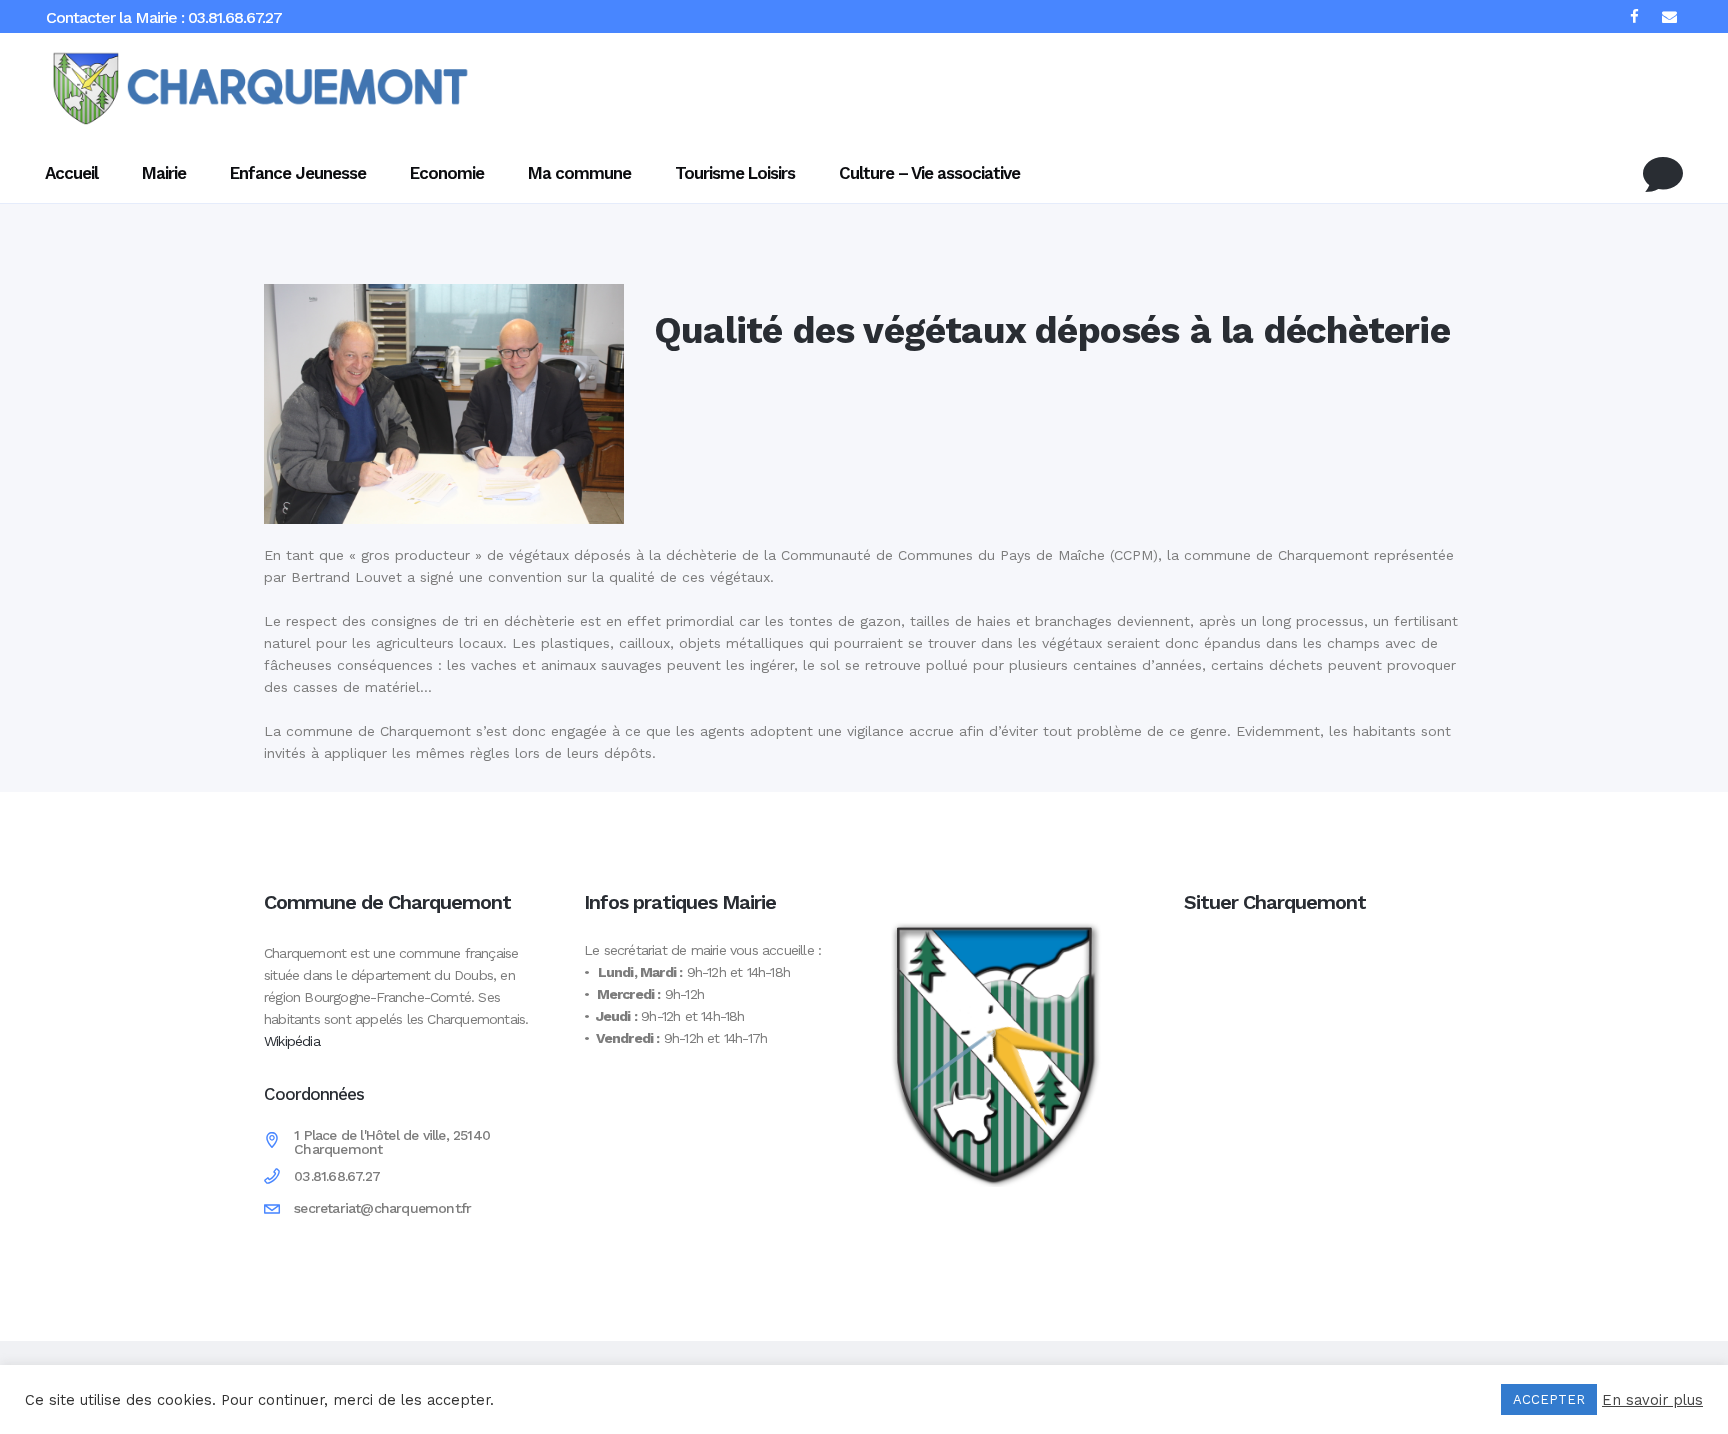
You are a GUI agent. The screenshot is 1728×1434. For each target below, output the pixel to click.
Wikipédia (292, 1041)
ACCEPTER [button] (1549, 1399)
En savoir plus (1652, 1400)
